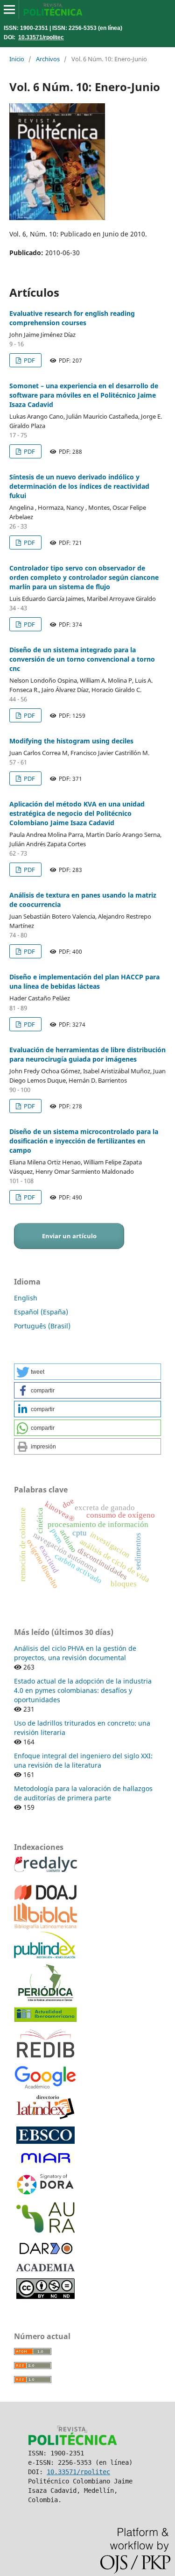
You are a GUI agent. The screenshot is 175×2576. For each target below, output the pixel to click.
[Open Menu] (9, 9)
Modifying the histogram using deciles (71, 741)
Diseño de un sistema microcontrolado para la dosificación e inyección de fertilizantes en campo (84, 1141)
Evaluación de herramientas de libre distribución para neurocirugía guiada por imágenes (87, 1054)
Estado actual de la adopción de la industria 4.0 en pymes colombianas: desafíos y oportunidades (83, 1690)
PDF (29, 360)
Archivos (48, 59)
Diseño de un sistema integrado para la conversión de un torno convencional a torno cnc (82, 659)
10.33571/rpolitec (41, 37)
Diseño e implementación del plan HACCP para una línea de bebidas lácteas (84, 981)
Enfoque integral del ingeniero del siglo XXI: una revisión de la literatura (83, 1760)
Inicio (17, 59)
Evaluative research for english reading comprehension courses (72, 318)
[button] (87, 1372)
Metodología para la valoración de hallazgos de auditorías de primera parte (83, 1793)
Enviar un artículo (69, 1236)
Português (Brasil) (42, 1326)
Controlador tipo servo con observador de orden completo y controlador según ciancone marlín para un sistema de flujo (84, 577)
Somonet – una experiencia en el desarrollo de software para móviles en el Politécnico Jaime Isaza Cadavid (84, 395)
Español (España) (41, 1312)
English (26, 1298)
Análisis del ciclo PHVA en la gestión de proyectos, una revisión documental (75, 1653)
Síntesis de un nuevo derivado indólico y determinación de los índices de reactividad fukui (79, 486)
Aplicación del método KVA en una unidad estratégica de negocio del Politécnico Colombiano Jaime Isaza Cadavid (77, 813)
